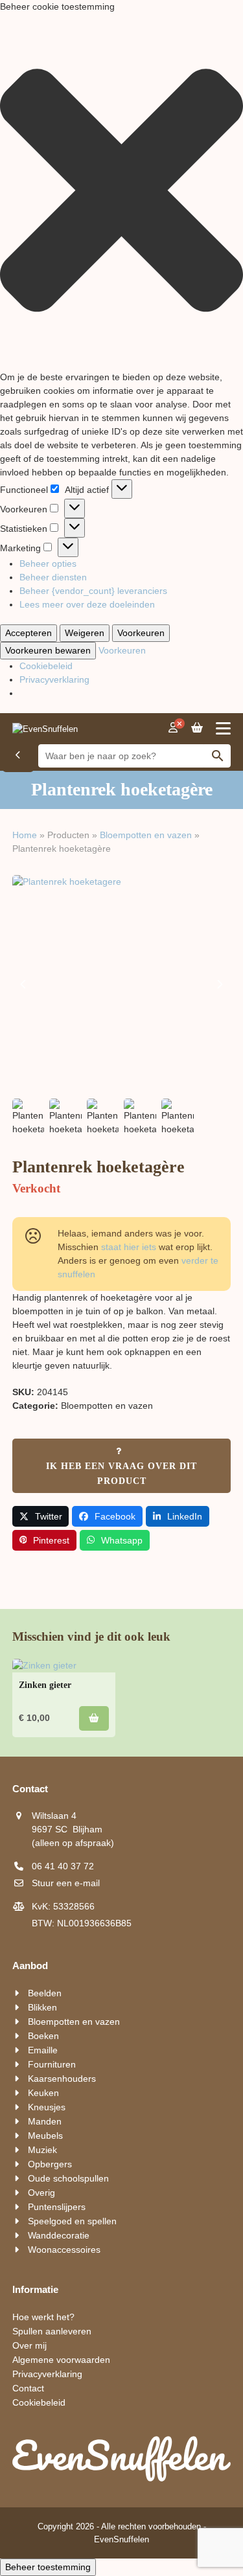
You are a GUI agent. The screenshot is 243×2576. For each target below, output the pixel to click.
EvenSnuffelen (121, 2539)
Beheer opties (48, 564)
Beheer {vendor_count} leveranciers (93, 591)
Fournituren (52, 2064)
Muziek (42, 2150)
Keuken (43, 2093)
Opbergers (50, 2164)
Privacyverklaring (54, 679)
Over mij (29, 2345)
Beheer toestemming (48, 2567)
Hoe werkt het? (43, 2317)
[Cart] (197, 728)
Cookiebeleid (46, 666)
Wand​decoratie (59, 2235)
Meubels (45, 2136)
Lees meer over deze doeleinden (87, 604)
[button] (121, 192)
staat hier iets (129, 1247)
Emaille (43, 2050)
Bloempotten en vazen (146, 835)
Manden (45, 2121)
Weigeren (85, 633)
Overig (41, 2193)
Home (25, 835)
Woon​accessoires (64, 2250)
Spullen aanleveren (52, 2331)
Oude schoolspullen (68, 2178)
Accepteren (29, 633)
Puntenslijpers (57, 2207)
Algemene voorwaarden (61, 2360)
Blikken (42, 2007)
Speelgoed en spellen (72, 2221)
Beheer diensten (53, 577)
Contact (28, 2388)
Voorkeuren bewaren (48, 650)
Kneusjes (47, 2107)
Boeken (43, 2036)
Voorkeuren (141, 633)
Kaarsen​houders (62, 2079)
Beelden (45, 1993)
